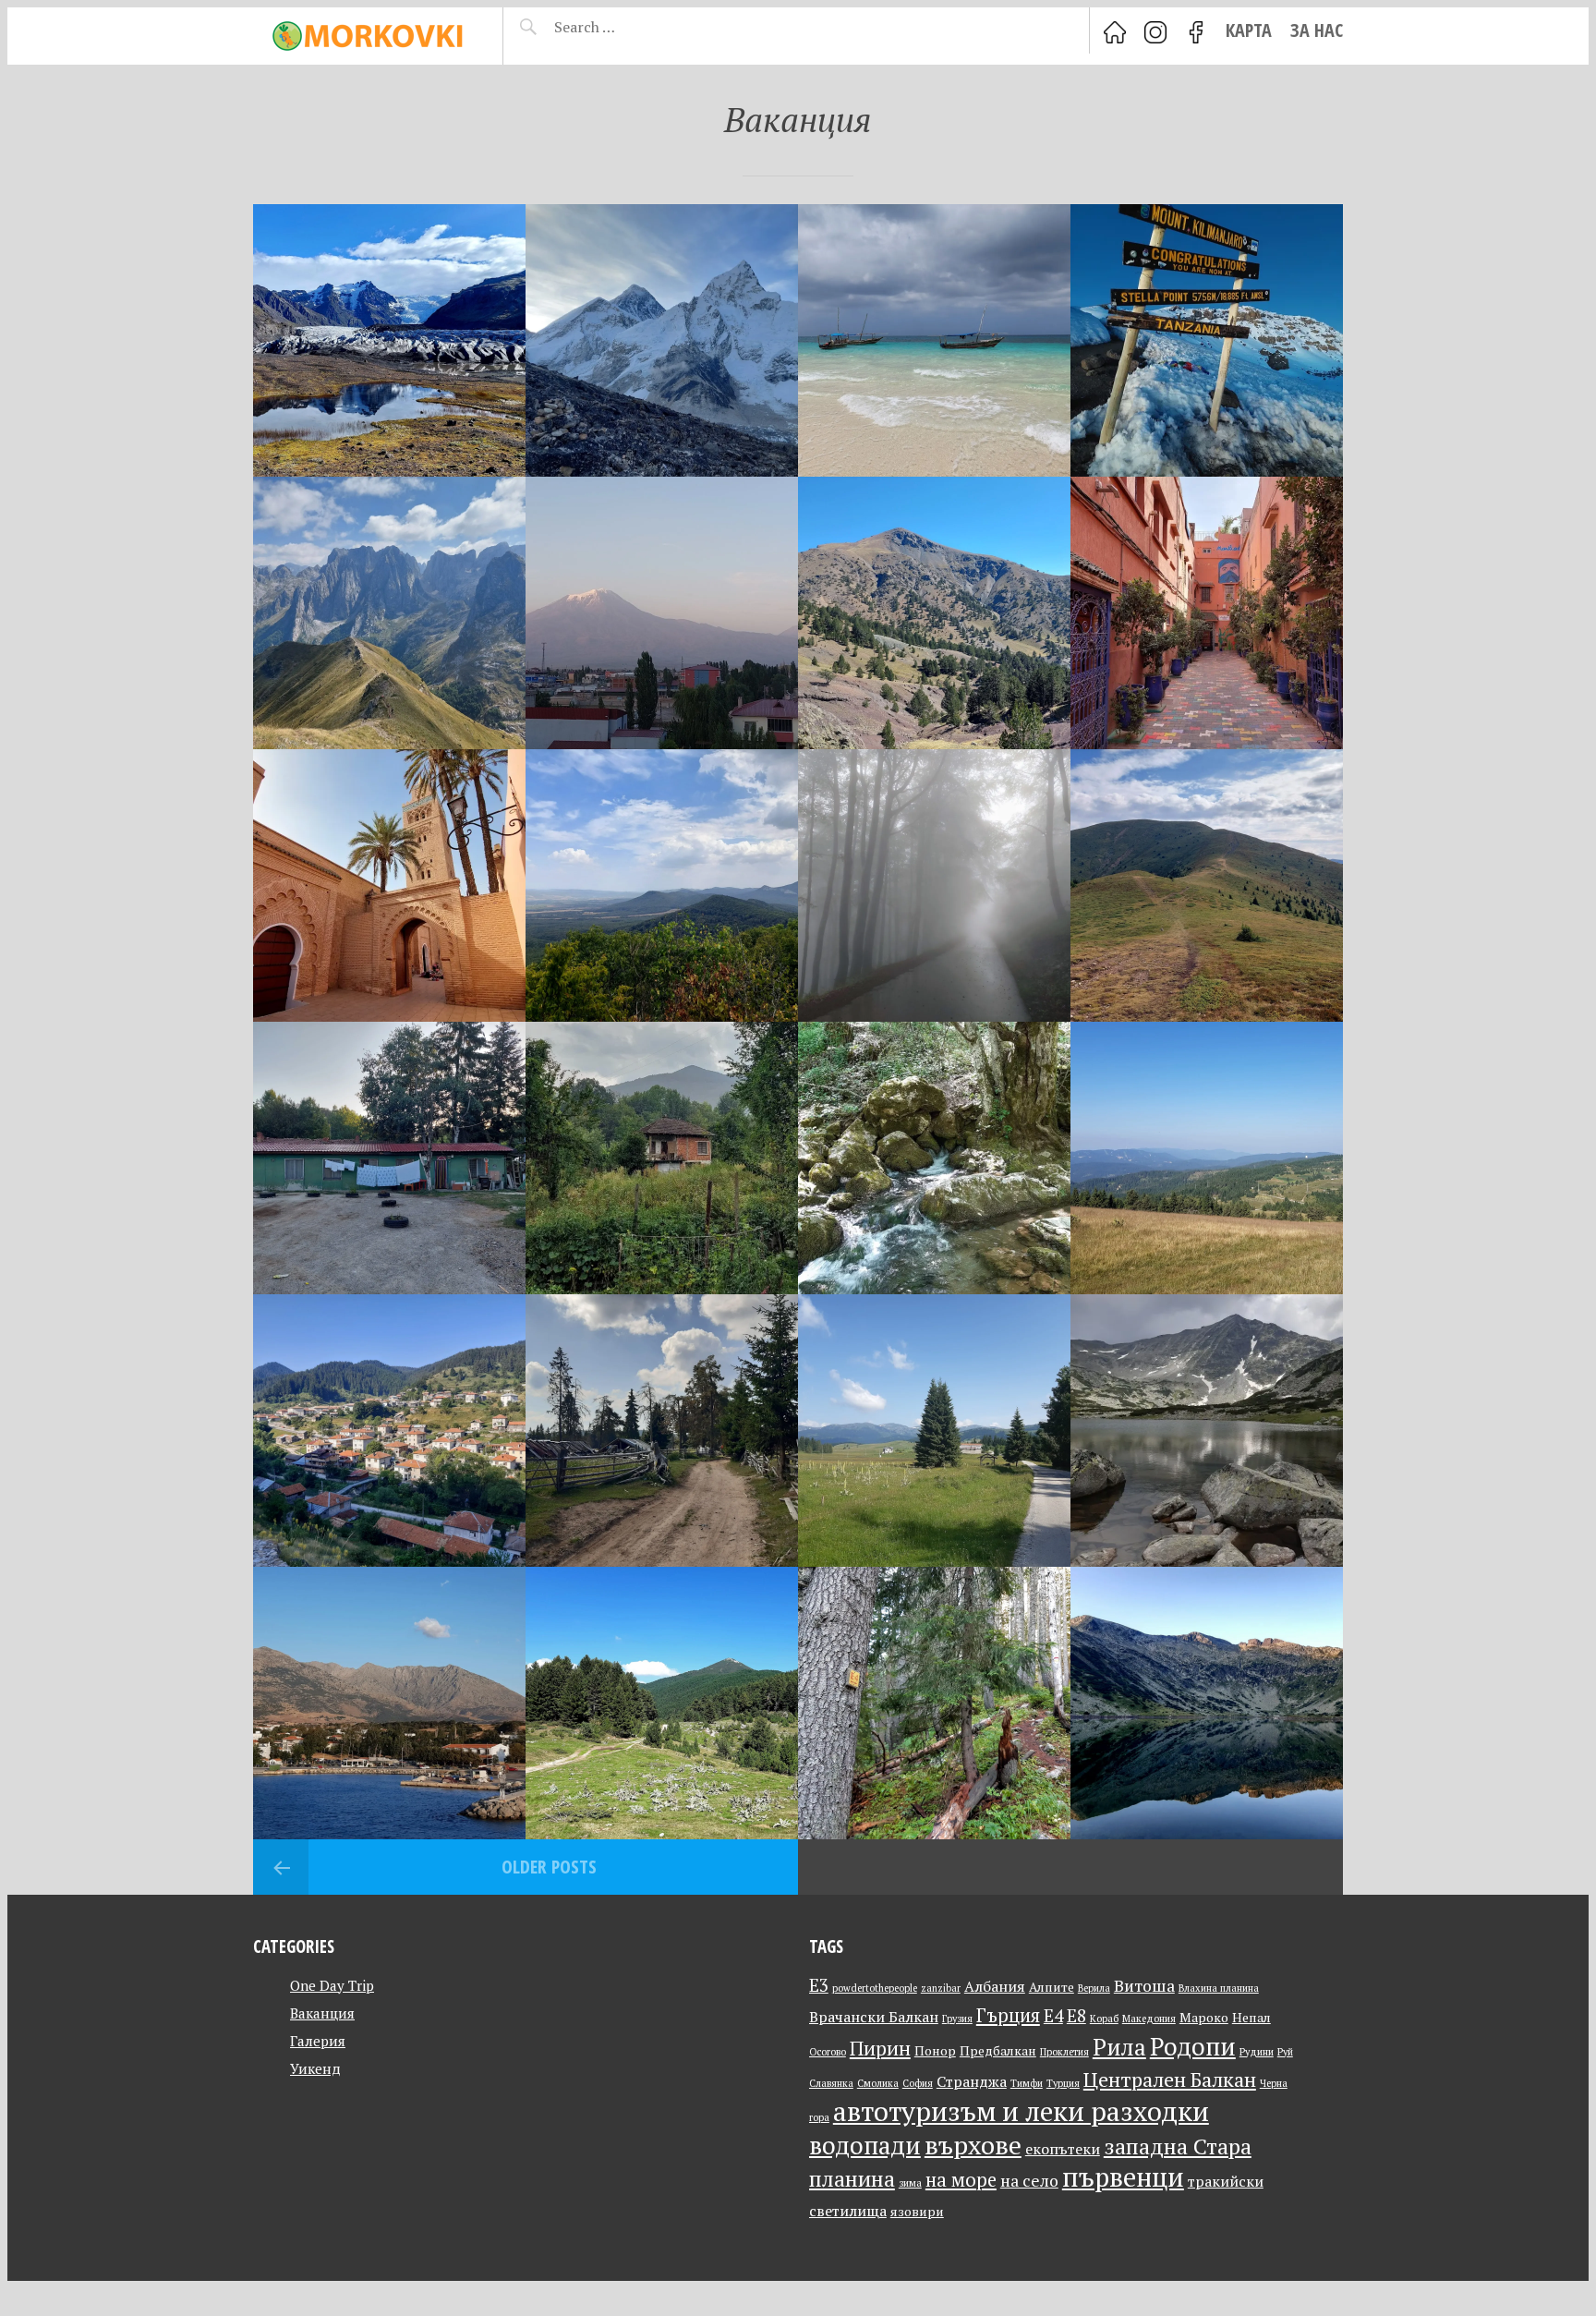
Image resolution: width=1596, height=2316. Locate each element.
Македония (1149, 2019)
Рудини (1257, 2052)
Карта (1249, 30)
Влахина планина (1219, 1988)
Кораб (1104, 2019)
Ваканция (322, 2013)
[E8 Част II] (934, 1431)
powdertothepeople (875, 1988)
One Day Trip (332, 1985)
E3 (819, 1985)
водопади (865, 2145)
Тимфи (1027, 2083)
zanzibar (941, 1988)
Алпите (1052, 1987)
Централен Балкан (1170, 2079)
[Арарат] (662, 613)
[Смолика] (934, 613)
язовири (917, 2212)
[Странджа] (934, 1158)
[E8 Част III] (662, 1431)
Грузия (957, 2019)
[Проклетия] (389, 613)
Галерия (318, 2041)
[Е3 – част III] (1207, 885)
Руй (1285, 2052)
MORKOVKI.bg (364, 36)
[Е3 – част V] (662, 885)
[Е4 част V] (662, 1703)
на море (961, 2180)
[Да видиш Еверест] (662, 340)
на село (1029, 2181)
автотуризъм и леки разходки (1021, 2111)
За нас (1317, 30)
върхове (973, 2145)
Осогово (828, 2052)
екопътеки (1063, 2149)
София (918, 2083)
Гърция (1008, 2015)
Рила (1119, 2047)
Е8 (1076, 2015)
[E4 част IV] (934, 1703)
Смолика (878, 2083)
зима (910, 2183)
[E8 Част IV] (389, 1431)
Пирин (880, 2048)
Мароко (1204, 2018)
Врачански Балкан (874, 2017)
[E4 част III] (1207, 1703)
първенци (1123, 2177)
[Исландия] (389, 340)
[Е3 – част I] (662, 1158)
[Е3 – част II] (389, 1158)
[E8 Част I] (1207, 1431)
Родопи (1193, 2046)
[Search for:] (630, 27)
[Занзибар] (934, 340)
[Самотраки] (389, 1703)
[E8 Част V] (1207, 1158)
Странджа (972, 2081)
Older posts (549, 1867)
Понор (935, 2051)
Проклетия (1064, 2052)
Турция (1063, 2083)
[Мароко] (389, 885)
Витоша (1144, 1986)
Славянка (831, 2083)
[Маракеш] (1207, 613)
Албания (995, 1986)
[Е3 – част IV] (934, 885)
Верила (1094, 1988)
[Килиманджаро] (1207, 340)
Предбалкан (998, 2051)
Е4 (1053, 2015)
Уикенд (315, 2068)
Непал (1251, 2018)
